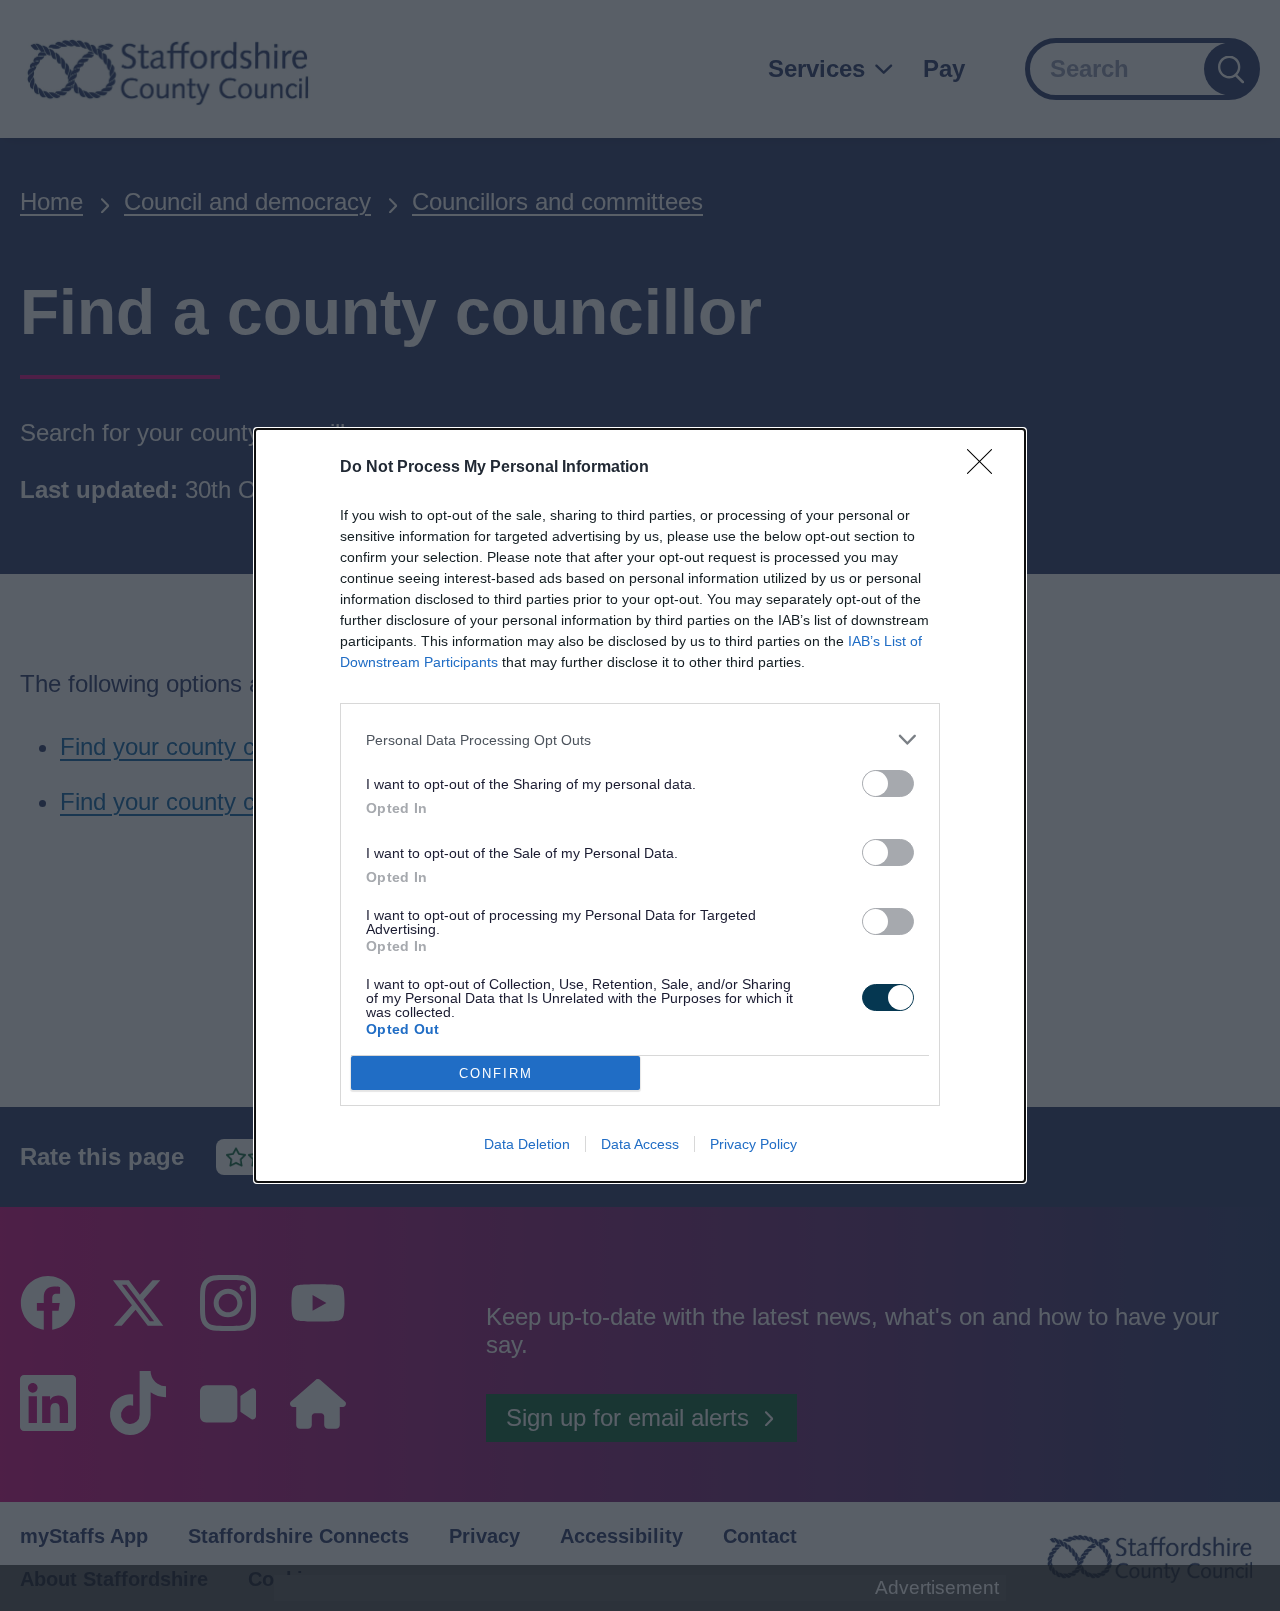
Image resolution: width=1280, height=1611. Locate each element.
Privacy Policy (753, 1144)
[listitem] (640, 739)
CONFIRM (496, 1073)
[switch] (888, 783)
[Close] (986, 468)
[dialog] (640, 805)
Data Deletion (527, 1144)
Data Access (640, 1144)
